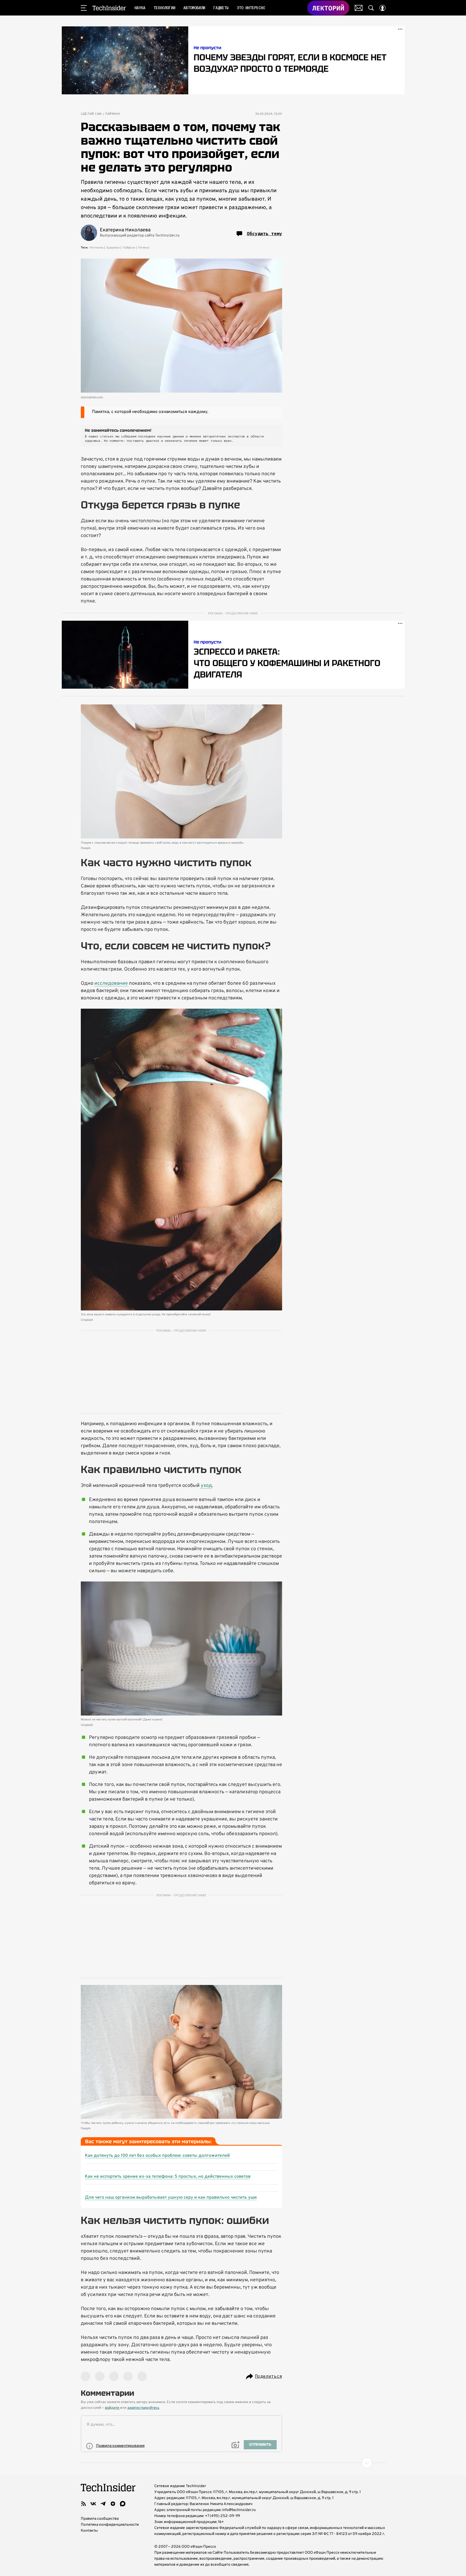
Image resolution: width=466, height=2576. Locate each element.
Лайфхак (113, 114)
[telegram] (103, 2504)
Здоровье (113, 248)
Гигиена (144, 248)
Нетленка (96, 248)
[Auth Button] (382, 8)
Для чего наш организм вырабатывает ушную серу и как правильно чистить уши (171, 2198)
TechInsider (109, 8)
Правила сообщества (100, 2519)
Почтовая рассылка (359, 8)
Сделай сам (91, 114)
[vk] (93, 2504)
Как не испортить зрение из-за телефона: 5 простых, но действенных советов (168, 2177)
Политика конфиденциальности (110, 2525)
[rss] (84, 2504)
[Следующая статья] (233, 2463)
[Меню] (84, 8)
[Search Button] (371, 8)
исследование (112, 984)
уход (206, 1486)
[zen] (113, 2504)
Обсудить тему (264, 234)
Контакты (89, 2531)
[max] (123, 2504)
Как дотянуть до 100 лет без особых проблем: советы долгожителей (157, 2156)
